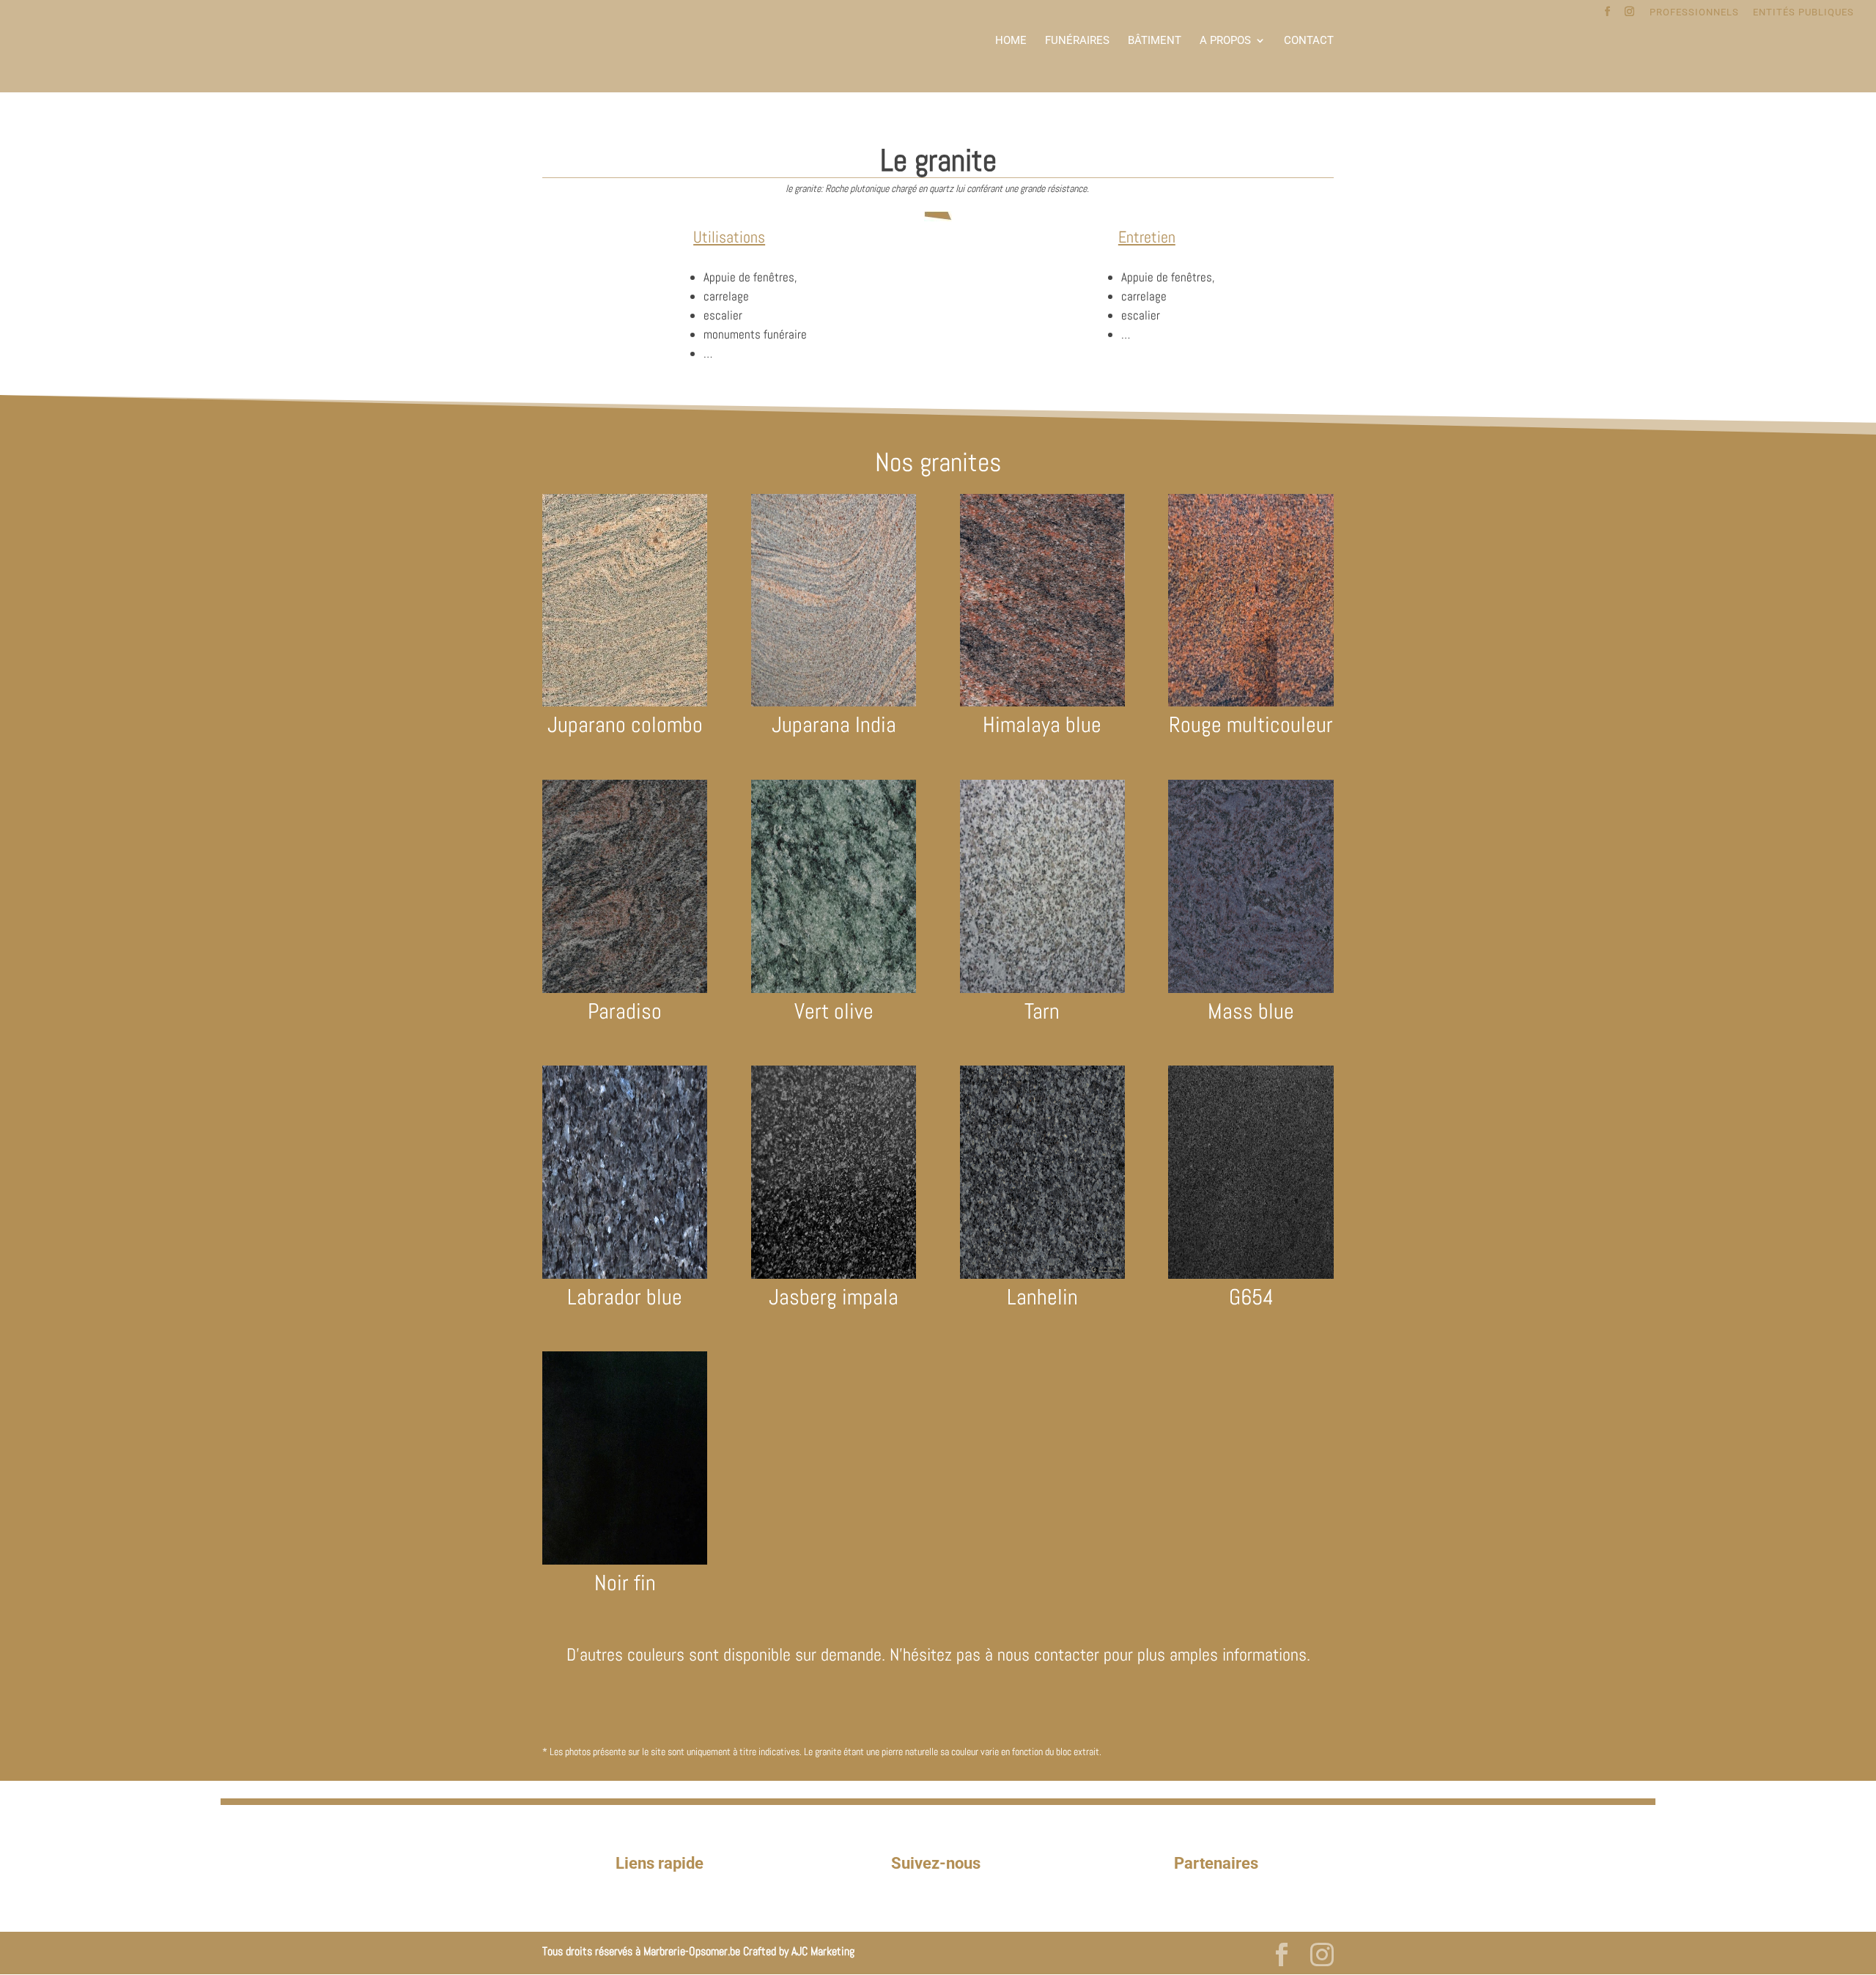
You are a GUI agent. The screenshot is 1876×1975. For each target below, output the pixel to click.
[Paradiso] (625, 989)
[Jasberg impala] (834, 1275)
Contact (1309, 41)
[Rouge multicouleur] (1251, 703)
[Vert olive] (834, 989)
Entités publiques (1803, 12)
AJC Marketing (823, 1951)
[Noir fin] (625, 1561)
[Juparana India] (834, 703)
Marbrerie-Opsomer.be (692, 1951)
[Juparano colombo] (625, 703)
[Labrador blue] (625, 1275)
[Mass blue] (1251, 989)
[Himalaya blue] (1042, 703)
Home (1011, 41)
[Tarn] (1042, 989)
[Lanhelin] (1042, 1275)
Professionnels (1694, 12)
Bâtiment (1155, 41)
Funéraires (1077, 41)
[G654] (1251, 1275)
